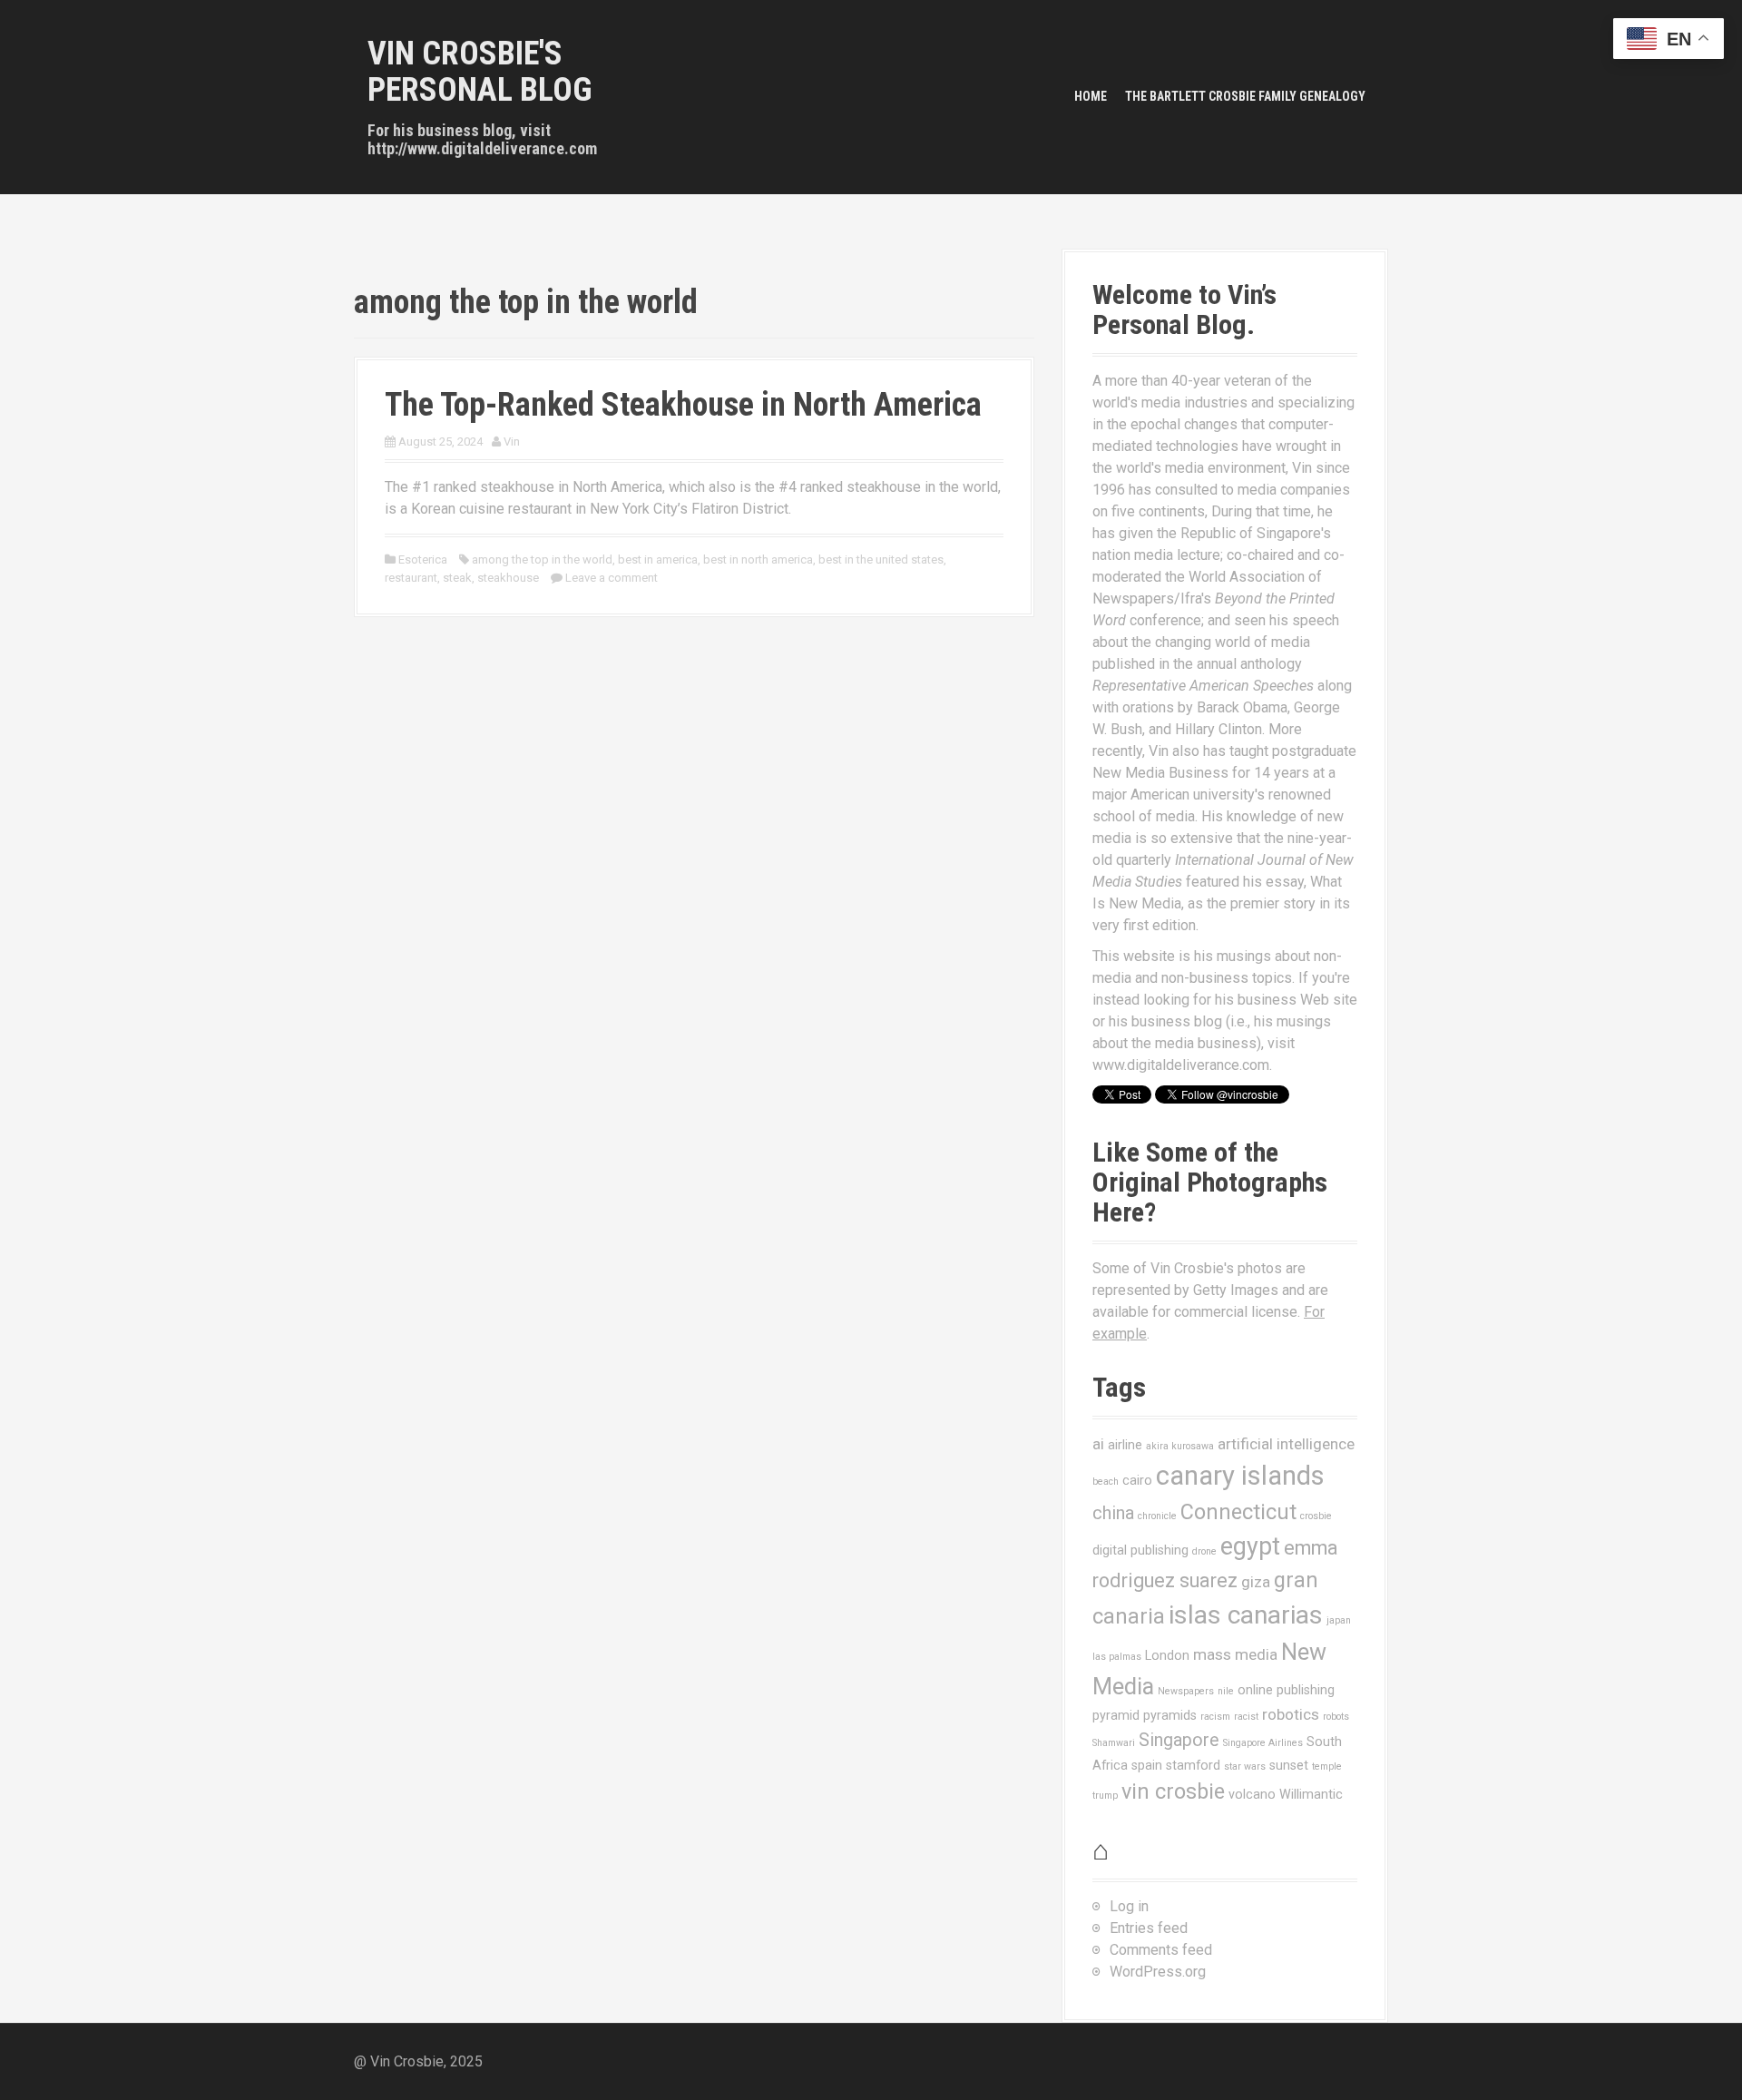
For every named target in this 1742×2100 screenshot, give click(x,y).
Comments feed (1161, 1950)
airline (1125, 1445)
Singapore (1179, 1740)
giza (1256, 1582)
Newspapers (1186, 1691)
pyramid (1116, 1715)
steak (457, 578)
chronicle (1157, 1516)
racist (1246, 1717)
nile (1226, 1691)
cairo (1137, 1480)
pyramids (1170, 1715)
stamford (1193, 1765)
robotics (1291, 1714)
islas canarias (1246, 1615)
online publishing (1286, 1690)
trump (1105, 1796)
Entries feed (1149, 1928)
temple (1327, 1766)
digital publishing (1140, 1550)
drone (1204, 1551)
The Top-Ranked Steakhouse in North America (683, 405)
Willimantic (1311, 1794)
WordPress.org (1158, 1972)
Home (1091, 96)
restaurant (411, 578)
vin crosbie (1173, 1791)
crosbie (1316, 1516)
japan (1339, 1620)
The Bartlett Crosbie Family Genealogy (1245, 96)
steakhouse (508, 578)
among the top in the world (542, 559)
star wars (1245, 1766)
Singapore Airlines (1263, 1743)
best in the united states (881, 559)
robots (1336, 1717)
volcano (1252, 1794)
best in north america (758, 559)
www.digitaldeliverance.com (1181, 1065)
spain (1147, 1765)
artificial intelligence (1286, 1444)
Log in (1129, 1906)
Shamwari (1114, 1743)
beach (1106, 1482)
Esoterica (423, 559)
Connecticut (1238, 1512)
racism (1215, 1717)
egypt (1250, 1546)
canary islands (1240, 1476)
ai (1098, 1444)
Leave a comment (612, 578)
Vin (512, 442)
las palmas (1117, 1657)
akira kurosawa (1180, 1446)
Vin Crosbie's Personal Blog (480, 72)
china (1113, 1513)
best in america (658, 559)
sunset (1289, 1765)
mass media (1235, 1654)
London (1167, 1655)
